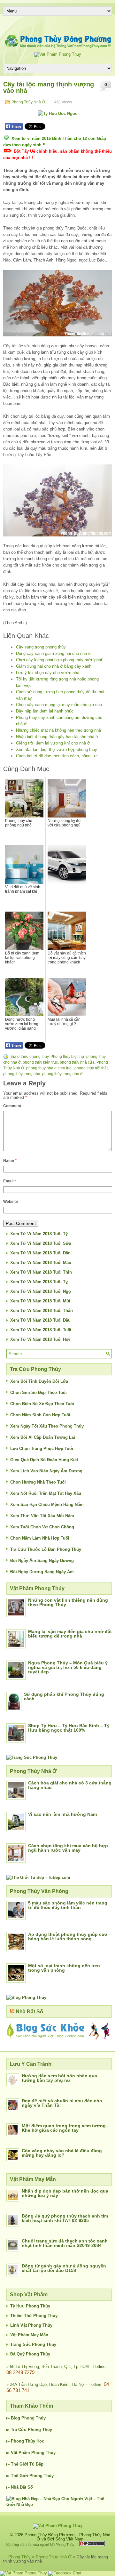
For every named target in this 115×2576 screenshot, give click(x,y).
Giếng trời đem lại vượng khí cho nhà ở (53, 743)
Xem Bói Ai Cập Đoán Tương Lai (43, 1437)
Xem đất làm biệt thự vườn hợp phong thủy (57, 749)
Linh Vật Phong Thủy (31, 2325)
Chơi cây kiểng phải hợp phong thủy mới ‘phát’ (60, 660)
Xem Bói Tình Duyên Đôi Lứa (39, 1381)
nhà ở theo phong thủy (29, 1057)
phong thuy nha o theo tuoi (49, 1068)
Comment (12, 1106)
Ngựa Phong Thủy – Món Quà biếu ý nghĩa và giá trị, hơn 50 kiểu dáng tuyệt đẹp (68, 1667)
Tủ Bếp (36, 2464)
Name (10, 1161)
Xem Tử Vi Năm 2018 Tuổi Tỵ (39, 1282)
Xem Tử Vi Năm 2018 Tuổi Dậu (40, 1320)
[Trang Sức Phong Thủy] (32, 1757)
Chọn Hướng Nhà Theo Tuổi (38, 1482)
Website (11, 1202)
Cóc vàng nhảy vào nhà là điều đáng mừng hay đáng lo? (62, 2153)
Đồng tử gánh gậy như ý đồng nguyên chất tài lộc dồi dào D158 (64, 2268)
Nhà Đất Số (29, 2012)
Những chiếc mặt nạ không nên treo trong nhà (58, 730)
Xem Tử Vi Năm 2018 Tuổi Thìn (41, 1272)
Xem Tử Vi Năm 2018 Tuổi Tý (39, 1234)
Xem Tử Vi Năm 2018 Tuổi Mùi (40, 1301)
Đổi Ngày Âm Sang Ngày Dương (42, 1561)
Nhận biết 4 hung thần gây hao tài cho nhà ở (57, 737)
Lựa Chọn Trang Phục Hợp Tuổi (42, 1449)
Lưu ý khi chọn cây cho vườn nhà (48, 673)
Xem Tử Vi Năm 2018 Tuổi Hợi (40, 1339)
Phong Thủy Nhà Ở (28, 102)
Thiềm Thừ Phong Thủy (34, 2316)
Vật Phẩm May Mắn (29, 2335)
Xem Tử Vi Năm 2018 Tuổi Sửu (41, 1243)
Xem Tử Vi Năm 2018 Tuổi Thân (42, 1311)
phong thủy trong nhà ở (62, 1074)
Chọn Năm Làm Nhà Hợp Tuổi (40, 1538)
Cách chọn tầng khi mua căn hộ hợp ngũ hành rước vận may (68, 1848)
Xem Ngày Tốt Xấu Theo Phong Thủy (47, 1426)
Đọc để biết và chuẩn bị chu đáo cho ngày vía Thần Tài (62, 2103)
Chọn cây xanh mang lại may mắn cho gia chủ (59, 705)
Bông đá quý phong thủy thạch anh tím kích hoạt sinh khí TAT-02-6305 (65, 2218)
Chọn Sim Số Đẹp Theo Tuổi (38, 1393)
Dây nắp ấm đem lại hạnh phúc (45, 711)
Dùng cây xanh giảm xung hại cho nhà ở (54, 653)
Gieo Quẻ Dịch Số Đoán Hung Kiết (44, 1460)
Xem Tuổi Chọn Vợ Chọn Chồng (42, 1527)
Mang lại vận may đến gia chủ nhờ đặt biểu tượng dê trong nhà (70, 1634)
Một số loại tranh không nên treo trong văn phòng (64, 1968)
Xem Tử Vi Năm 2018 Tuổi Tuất (41, 1330)
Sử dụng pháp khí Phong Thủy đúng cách (64, 1696)
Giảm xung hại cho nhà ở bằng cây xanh (54, 666)
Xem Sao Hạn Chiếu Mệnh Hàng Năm (47, 1505)
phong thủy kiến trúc (40, 1062)
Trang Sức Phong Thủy (33, 2344)
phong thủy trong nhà (22, 1074)
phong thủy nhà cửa (77, 1062)
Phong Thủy (34, 2418)
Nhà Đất (19, 2487)
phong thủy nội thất (91, 1068)
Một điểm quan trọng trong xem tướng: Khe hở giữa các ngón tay (65, 2128)
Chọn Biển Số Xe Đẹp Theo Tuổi (42, 1404)
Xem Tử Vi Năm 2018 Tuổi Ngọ (41, 1291)
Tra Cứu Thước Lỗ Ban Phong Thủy (46, 1549)
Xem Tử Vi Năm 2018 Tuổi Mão (41, 1263)
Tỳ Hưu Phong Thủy (30, 2306)
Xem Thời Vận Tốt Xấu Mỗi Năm (42, 1516)
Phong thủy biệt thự (67, 1057)
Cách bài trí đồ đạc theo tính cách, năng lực (57, 756)
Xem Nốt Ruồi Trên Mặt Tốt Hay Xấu (46, 1493)
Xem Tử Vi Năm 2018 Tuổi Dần (40, 1253)
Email (10, 1181)
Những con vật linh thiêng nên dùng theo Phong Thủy (68, 1602)
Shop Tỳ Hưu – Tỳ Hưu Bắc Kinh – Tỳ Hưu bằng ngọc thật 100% (69, 1728)
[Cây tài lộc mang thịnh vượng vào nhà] (57, 303)
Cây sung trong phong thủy (41, 647)
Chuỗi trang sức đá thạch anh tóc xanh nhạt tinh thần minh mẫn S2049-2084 (65, 2243)
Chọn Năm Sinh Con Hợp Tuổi (40, 1415)
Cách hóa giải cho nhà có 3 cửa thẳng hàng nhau (70, 1785)
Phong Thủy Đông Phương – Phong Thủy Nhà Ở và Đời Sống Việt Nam (67, 2537)
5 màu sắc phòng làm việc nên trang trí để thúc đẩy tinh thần (68, 1905)
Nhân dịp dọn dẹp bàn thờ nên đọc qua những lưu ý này (65, 2193)
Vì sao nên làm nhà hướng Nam (62, 1814)
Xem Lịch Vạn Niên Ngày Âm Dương (46, 1471)
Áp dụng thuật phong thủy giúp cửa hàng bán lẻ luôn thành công (68, 1936)
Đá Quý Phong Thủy (30, 2354)
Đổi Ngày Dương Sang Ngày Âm (42, 1572)
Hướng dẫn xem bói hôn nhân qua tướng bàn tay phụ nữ (59, 2078)
